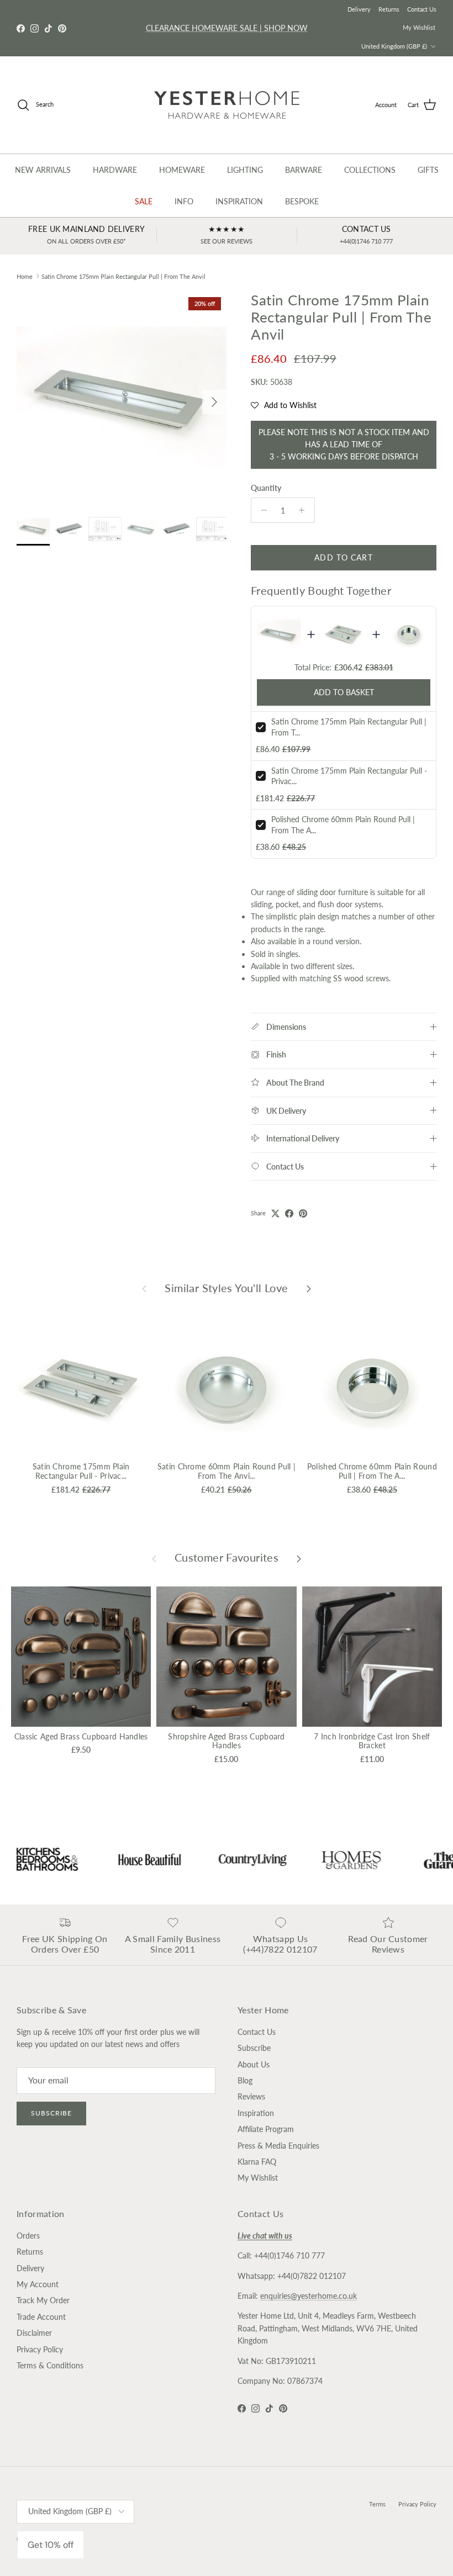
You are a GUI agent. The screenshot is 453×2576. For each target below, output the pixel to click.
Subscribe (51, 2113)
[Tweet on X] (275, 1213)
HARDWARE (115, 170)
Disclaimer (34, 2333)
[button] (284, 405)
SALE (144, 201)
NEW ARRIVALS (43, 170)
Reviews (251, 2096)
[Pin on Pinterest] (303, 1213)
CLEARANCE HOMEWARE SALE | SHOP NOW (227, 28)
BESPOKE (302, 201)
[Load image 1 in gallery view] (122, 396)
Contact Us (422, 9)
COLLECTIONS (370, 170)
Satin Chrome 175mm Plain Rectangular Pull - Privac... (81, 1471)
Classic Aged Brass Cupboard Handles (81, 1736)
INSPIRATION (239, 201)
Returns (389, 9)
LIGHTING (245, 170)
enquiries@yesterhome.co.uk (309, 2296)
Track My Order (43, 2300)
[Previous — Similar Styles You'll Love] (144, 1288)
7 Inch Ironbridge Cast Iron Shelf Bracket (372, 1741)
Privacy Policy (40, 2349)
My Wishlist (419, 27)
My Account (38, 2284)
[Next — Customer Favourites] (299, 1558)
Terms (377, 2504)
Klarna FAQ (257, 2162)
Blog (245, 2080)
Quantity (266, 488)
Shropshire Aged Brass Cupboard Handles (226, 1741)
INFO (184, 201)
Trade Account (41, 2317)
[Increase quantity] (305, 510)
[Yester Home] (227, 105)
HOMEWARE (182, 170)
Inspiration (256, 2113)
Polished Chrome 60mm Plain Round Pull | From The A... (372, 1471)
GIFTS (428, 170)
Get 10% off (51, 2545)
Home (25, 276)
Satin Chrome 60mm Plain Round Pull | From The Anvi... (227, 1471)
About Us (254, 2064)
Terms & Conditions (50, 2365)
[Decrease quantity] (261, 510)
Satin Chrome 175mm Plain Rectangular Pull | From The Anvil (123, 276)
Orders (28, 2236)
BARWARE (304, 170)
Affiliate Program (266, 2129)
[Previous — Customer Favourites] (154, 1558)
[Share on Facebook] (289, 1213)
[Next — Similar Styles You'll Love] (309, 1288)
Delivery (359, 9)
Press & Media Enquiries (278, 2146)
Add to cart (343, 557)
